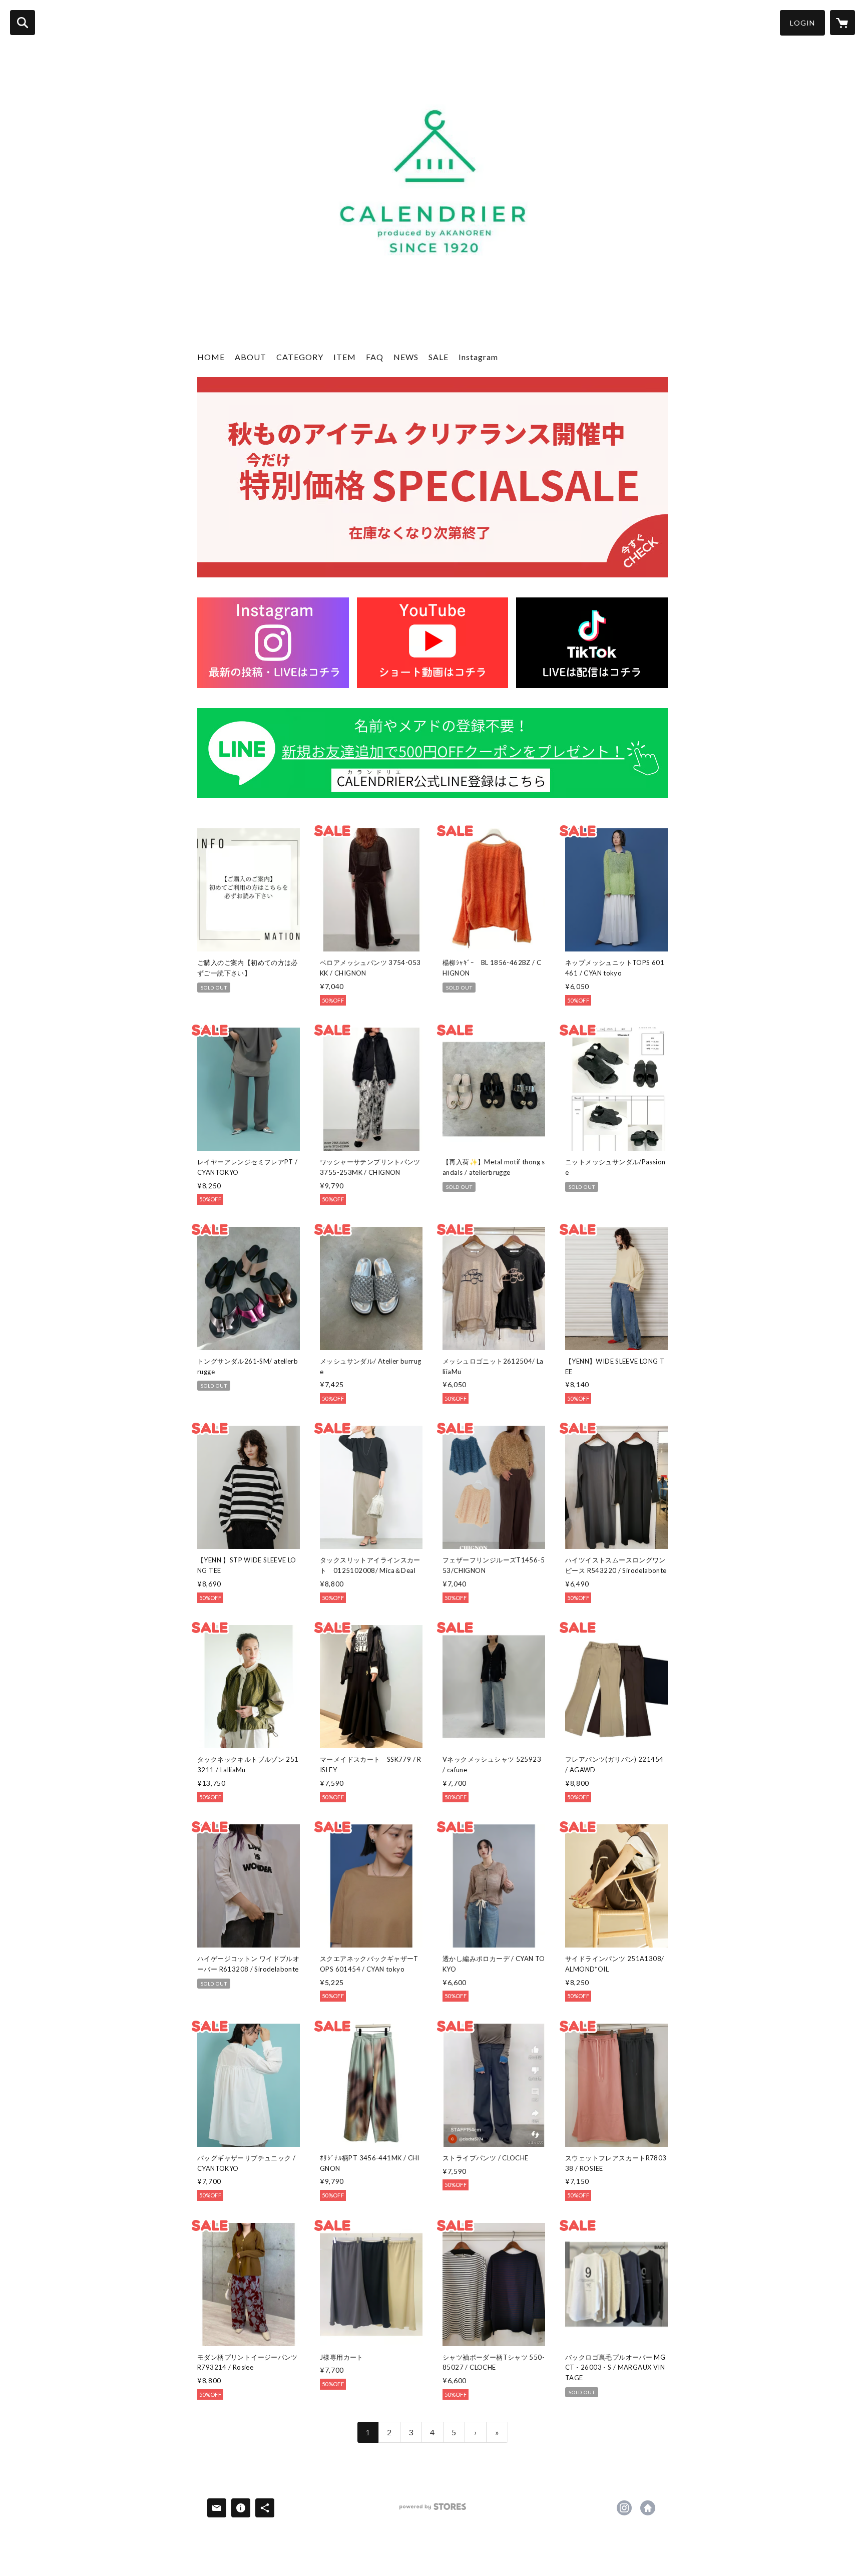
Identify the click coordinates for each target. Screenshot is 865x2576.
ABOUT (251, 357)
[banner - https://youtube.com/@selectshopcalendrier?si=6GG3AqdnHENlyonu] (433, 643)
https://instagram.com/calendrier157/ (624, 2508)
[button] (802, 23)
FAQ (375, 357)
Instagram (478, 357)
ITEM (345, 357)
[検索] (23, 23)
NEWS (406, 357)
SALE (439, 357)
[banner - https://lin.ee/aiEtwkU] (432, 753)
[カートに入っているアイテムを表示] (842, 23)
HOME (211, 357)
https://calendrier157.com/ (648, 2508)
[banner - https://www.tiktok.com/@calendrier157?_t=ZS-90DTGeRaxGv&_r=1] (592, 643)
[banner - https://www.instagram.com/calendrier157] (273, 643)
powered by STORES (433, 2510)
